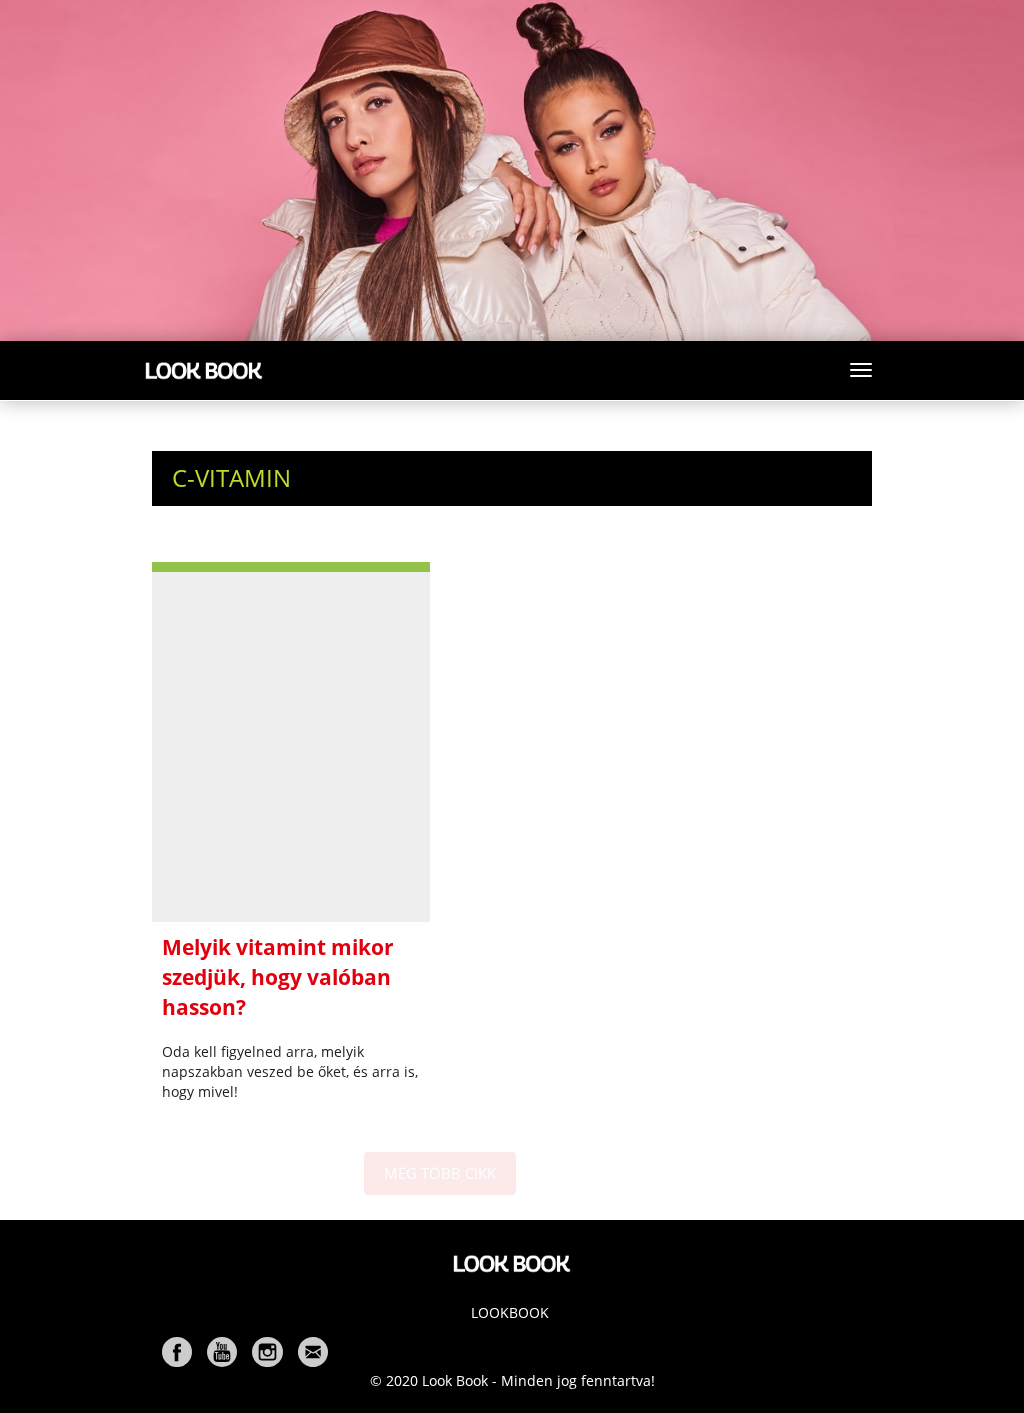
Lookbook (510, 1312)
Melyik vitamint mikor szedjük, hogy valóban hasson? (278, 977)
